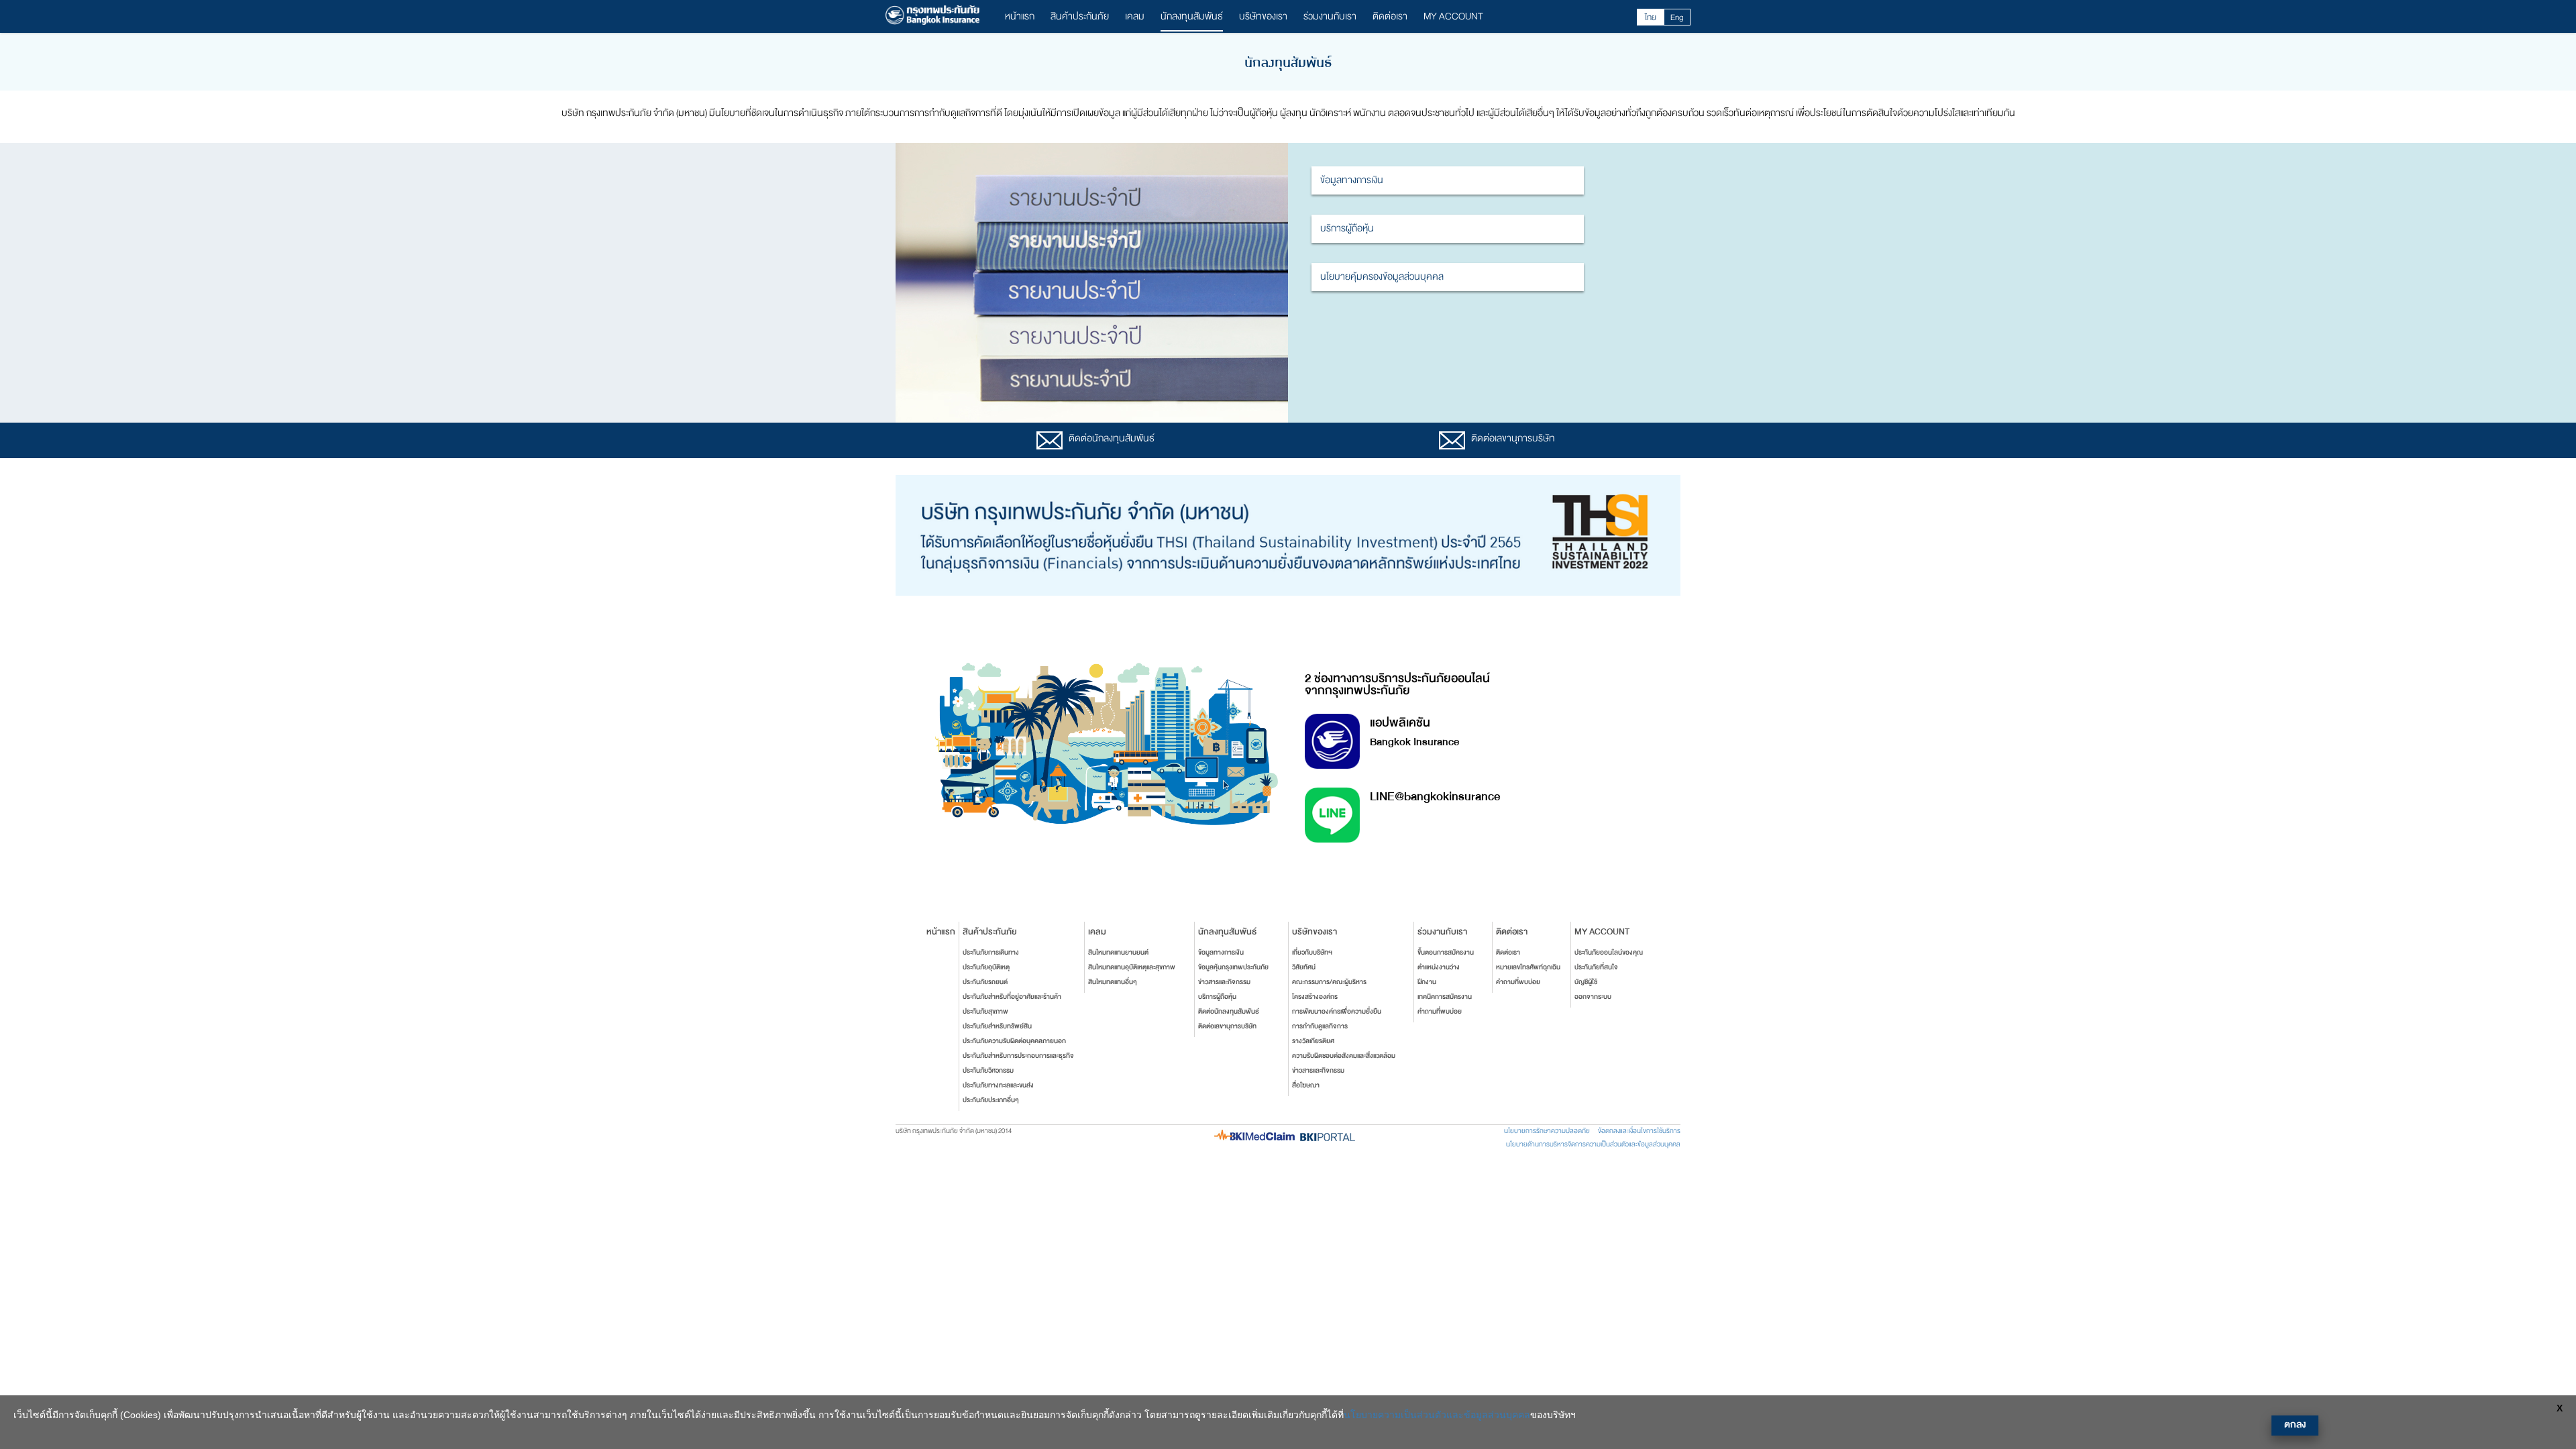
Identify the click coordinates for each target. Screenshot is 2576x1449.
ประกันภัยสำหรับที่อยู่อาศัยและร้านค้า (1012, 997)
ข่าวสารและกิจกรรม (1224, 982)
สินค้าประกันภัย (1080, 16)
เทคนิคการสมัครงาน (1445, 997)
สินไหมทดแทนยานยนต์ (1118, 953)
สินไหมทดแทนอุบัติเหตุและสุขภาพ (1132, 967)
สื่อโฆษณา (1306, 1085)
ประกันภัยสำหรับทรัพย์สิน (997, 1026)
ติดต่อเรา (1390, 16)
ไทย (1651, 17)
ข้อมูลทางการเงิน (1352, 180)
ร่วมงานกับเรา (1330, 16)
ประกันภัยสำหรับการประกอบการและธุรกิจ (1018, 1056)
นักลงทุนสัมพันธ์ (1192, 16)
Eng (1677, 17)
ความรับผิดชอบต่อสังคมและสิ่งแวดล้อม (1344, 1056)
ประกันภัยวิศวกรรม (988, 1071)
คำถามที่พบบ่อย (1440, 1012)
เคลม (1135, 16)
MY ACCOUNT (1453, 16)
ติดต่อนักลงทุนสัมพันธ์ (1229, 1012)
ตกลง (2295, 1425)
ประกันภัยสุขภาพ (985, 1012)
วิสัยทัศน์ (1304, 967)
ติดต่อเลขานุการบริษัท (1227, 1026)
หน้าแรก (1020, 16)
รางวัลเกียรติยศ (1313, 1041)
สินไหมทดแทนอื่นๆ (1113, 982)
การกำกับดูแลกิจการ (1320, 1026)
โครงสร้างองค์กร (1315, 997)
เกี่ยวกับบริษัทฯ (1312, 953)
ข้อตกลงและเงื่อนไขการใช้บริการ (1639, 1131)
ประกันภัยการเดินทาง (991, 953)
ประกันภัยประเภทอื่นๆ (991, 1100)
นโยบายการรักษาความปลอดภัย (1547, 1131)
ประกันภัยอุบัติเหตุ (986, 967)
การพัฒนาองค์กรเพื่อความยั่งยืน (1337, 1012)
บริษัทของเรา (1263, 16)
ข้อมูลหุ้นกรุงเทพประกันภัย (1233, 967)
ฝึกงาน (1427, 982)
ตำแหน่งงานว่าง (1439, 967)
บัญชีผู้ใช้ (1586, 982)
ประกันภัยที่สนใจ (1596, 967)
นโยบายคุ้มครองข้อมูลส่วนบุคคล (1382, 277)
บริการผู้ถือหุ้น (1347, 228)
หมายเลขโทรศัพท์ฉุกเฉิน (1528, 967)
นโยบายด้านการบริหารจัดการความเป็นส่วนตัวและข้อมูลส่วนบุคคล (1593, 1144)
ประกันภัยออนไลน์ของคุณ (1609, 953)
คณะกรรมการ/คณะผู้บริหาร (1329, 982)
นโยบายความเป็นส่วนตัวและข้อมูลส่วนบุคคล (1437, 1415)
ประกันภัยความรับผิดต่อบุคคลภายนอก (1014, 1041)
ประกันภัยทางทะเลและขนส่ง (998, 1085)
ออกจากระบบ (1593, 997)
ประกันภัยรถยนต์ (985, 982)
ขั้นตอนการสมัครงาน (1446, 953)
